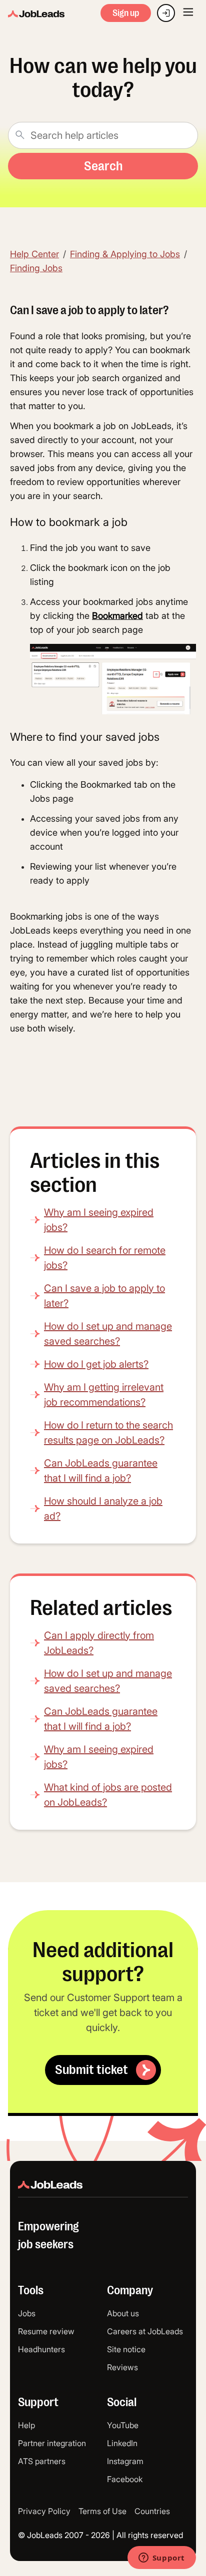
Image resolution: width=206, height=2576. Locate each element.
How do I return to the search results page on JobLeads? (108, 1433)
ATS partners (42, 2461)
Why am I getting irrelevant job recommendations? (104, 1395)
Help (26, 2425)
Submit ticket (91, 2070)
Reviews (122, 2367)
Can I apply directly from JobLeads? (99, 1643)
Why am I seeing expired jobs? (99, 1220)
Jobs (27, 2313)
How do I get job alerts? (96, 1364)
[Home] (36, 14)
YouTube (123, 2425)
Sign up (126, 13)
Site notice (126, 2349)
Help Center (34, 254)
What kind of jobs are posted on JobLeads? (108, 1795)
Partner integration (52, 2443)
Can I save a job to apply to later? (104, 1296)
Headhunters (41, 2349)
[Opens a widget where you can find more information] (161, 2559)
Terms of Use (102, 2511)
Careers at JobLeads (145, 2331)
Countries (152, 2511)
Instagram (125, 2461)
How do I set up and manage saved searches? (108, 1334)
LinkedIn (122, 2443)
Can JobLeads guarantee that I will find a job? (101, 1471)
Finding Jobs (36, 268)
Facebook (125, 2479)
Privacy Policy (44, 2511)
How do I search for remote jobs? (105, 1258)
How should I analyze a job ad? (103, 1509)
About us (123, 2313)
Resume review (46, 2331)
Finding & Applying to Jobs (125, 254)
